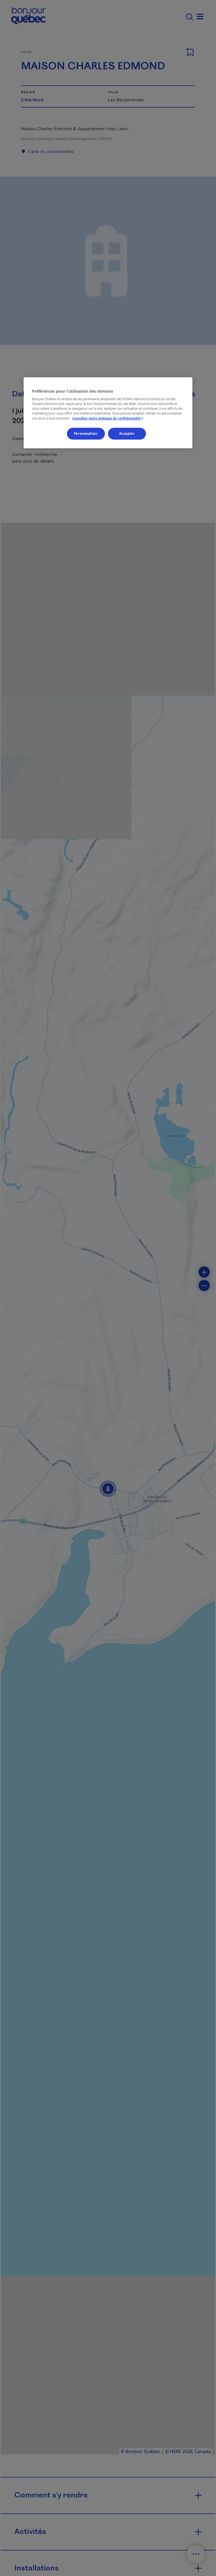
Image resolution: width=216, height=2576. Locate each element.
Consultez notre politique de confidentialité (108, 418)
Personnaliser (86, 433)
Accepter (127, 433)
